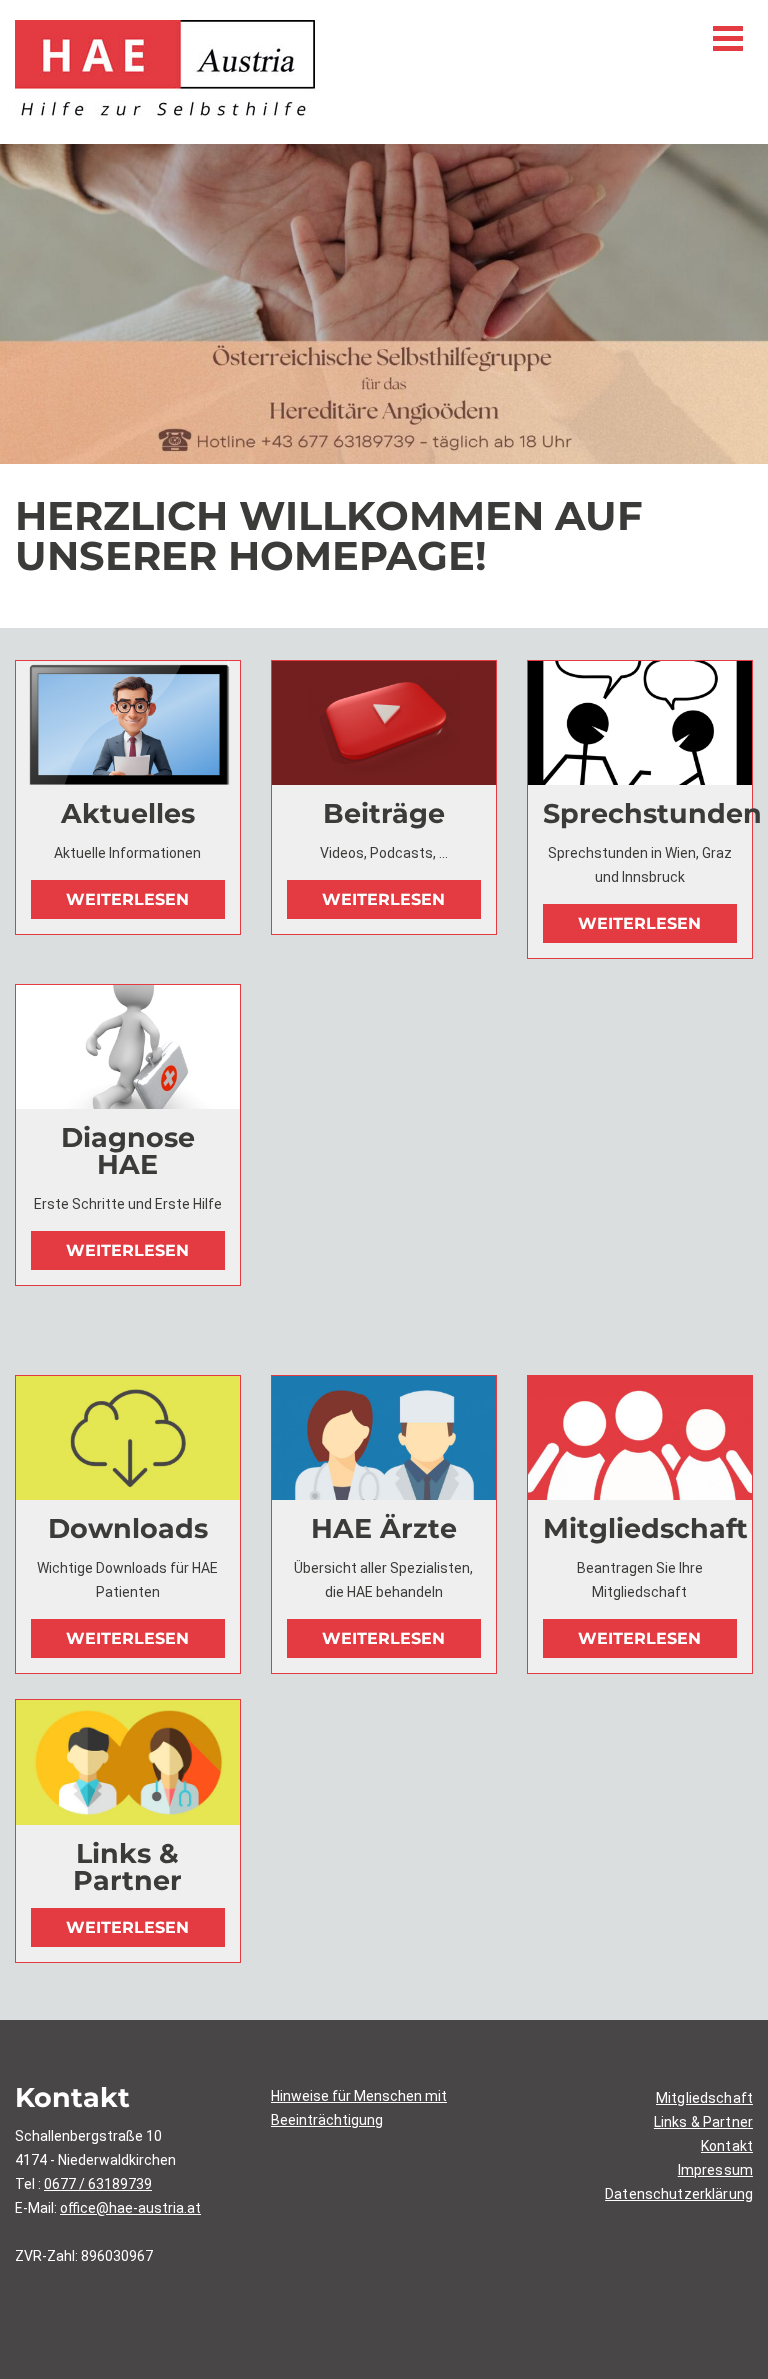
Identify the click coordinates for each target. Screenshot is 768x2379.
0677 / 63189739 (98, 2184)
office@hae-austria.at (130, 2208)
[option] (384, 304)
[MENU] (728, 38)
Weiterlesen (127, 899)
